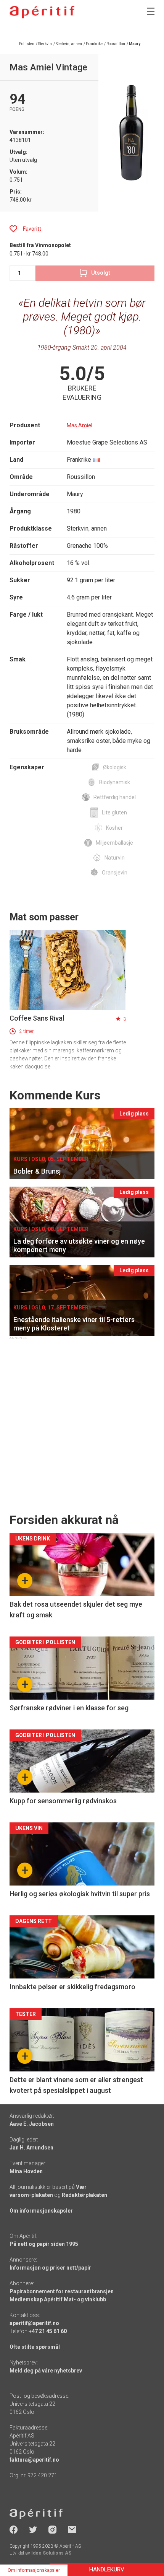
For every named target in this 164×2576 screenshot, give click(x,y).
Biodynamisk (115, 782)
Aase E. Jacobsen (32, 2124)
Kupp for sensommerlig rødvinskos (63, 1801)
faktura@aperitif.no (34, 2460)
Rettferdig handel (115, 797)
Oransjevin (115, 873)
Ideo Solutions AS (51, 2553)
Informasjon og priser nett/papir (50, 2268)
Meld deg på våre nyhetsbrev (46, 2371)
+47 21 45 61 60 (48, 2331)
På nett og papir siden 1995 (44, 2244)
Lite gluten (114, 813)
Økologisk (115, 767)
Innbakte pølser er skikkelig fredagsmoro (72, 1987)
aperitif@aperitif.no (34, 2323)
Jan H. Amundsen (31, 2148)
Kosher (114, 828)
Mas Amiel (80, 425)
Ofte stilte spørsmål (35, 2347)
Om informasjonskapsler (41, 2211)
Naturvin (115, 858)
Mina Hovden (26, 2171)
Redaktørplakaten (84, 2195)
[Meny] (151, 11)
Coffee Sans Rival (37, 1018)
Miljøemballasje (114, 843)
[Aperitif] (42, 12)
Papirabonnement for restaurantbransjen (62, 2291)
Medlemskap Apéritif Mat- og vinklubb (58, 2299)
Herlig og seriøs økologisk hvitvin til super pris (80, 1894)
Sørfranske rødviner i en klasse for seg (69, 1708)
